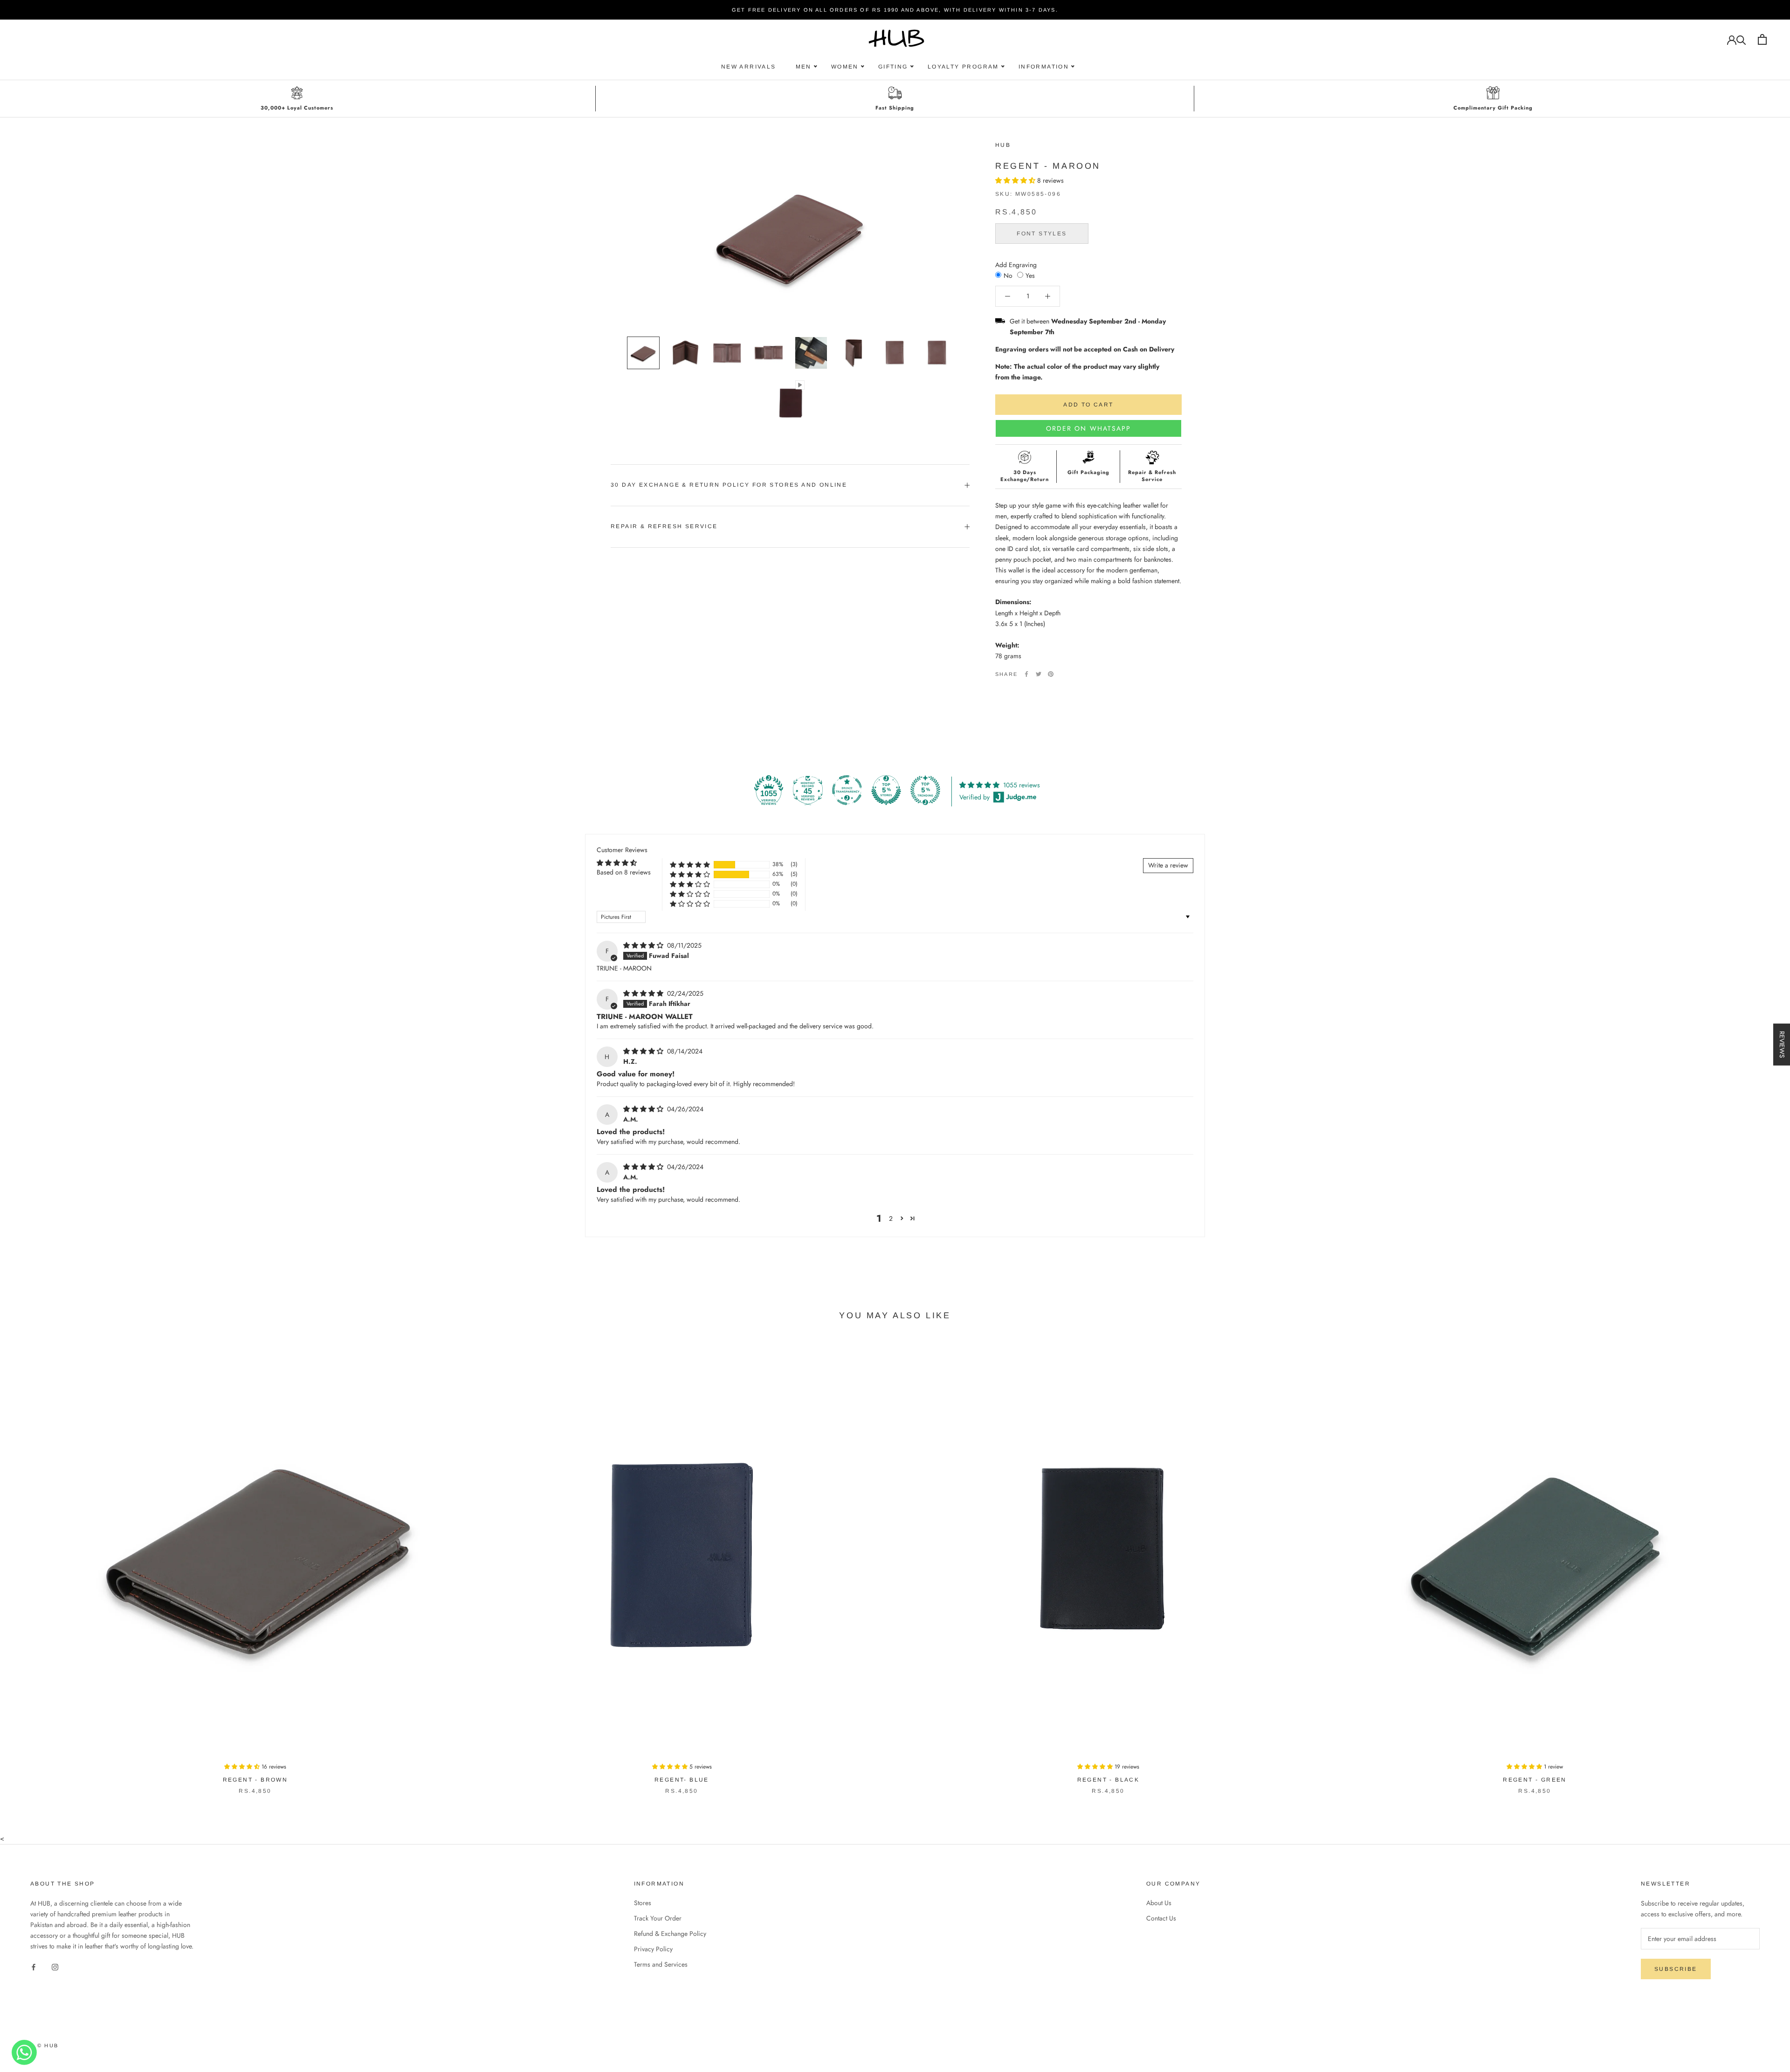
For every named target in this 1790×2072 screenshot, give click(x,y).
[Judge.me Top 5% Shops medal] (886, 790)
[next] (1761, 1565)
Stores (643, 1903)
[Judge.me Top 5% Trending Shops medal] (925, 790)
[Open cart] (1762, 39)
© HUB (48, 2045)
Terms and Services (661, 1964)
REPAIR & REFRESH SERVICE (664, 526)
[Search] (1741, 39)
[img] (644, 945)
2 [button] (891, 1218)
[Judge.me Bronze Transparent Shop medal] (847, 790)
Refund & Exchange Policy (670, 1934)
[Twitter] (1039, 674)
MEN (804, 67)
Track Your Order (658, 1918)
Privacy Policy (653, 1949)
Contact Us (1161, 1918)
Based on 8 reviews (624, 872)
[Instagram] (55, 1966)
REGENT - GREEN (1535, 1780)
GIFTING (893, 67)
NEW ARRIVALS (749, 67)
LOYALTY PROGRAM (963, 67)
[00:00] (790, 234)
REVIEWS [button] (1782, 1044)
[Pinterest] (1051, 674)
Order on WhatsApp (1089, 428)
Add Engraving (1016, 264)
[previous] (29, 1565)
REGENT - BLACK (1108, 1780)
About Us (1159, 1903)
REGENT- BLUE (682, 1780)
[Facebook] (1026, 674)
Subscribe (1676, 1969)
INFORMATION (1044, 67)
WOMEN (845, 67)
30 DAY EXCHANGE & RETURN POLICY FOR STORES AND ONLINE (729, 485)
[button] (1016, 180)
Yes (1030, 275)
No (1008, 275)
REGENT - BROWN (255, 1780)
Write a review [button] (1168, 865)
